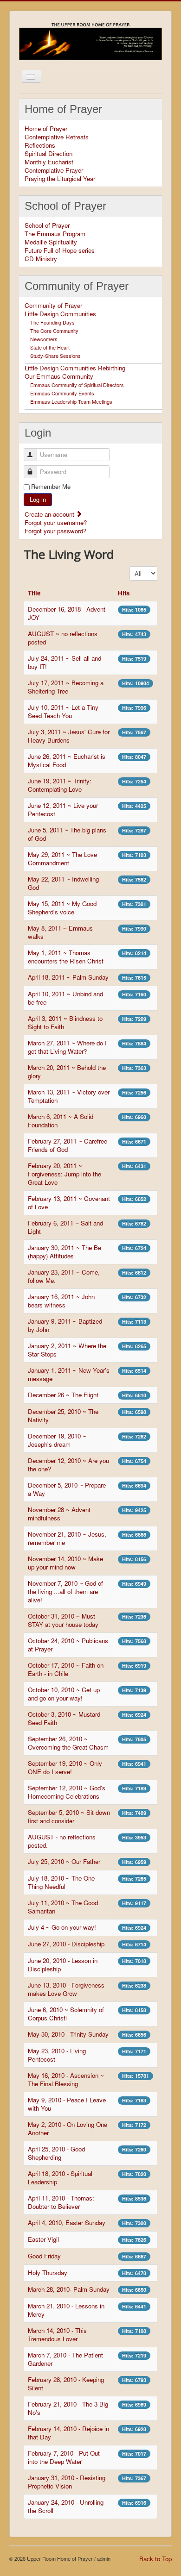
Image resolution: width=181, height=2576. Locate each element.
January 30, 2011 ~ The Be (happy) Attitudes (65, 1252)
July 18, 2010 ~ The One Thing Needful (61, 1882)
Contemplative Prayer (54, 170)
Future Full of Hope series (60, 250)
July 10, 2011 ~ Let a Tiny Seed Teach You (63, 711)
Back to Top (155, 2559)
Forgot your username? (56, 522)
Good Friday (44, 2256)
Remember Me (51, 487)
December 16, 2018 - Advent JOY (67, 613)
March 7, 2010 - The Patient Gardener (65, 2359)
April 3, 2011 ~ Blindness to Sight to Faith (65, 1022)
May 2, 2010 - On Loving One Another (68, 2129)
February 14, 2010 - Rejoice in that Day (68, 2433)
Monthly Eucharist (49, 162)
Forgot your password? (55, 531)
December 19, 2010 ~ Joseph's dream (57, 1440)
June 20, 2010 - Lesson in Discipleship (63, 1965)
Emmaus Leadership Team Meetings (71, 401)
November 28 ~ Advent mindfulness (59, 1514)
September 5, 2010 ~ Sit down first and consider (69, 1816)
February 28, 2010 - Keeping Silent (66, 2384)
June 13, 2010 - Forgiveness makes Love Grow (66, 1989)
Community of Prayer (53, 306)
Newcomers (44, 339)
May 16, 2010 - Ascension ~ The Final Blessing (66, 2079)
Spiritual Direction (48, 154)
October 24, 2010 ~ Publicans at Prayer (68, 1645)
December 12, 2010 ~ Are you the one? (68, 1465)
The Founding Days (52, 322)
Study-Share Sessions (55, 356)
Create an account (50, 514)
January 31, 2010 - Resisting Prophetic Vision (67, 2482)
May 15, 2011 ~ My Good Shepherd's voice (62, 908)
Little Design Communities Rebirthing (75, 368)
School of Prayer (47, 225)
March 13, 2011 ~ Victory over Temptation (69, 1096)
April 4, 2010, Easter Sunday (67, 2223)
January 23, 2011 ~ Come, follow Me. (64, 1276)
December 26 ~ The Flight (63, 1395)
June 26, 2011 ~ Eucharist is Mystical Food (67, 760)
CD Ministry (41, 259)
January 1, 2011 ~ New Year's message (69, 1374)
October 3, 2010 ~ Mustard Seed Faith (64, 1718)
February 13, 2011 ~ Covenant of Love (69, 1203)
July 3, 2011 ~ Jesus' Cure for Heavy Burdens (69, 736)
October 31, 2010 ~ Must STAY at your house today (63, 1620)
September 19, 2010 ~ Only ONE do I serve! (65, 1767)
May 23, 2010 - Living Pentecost (57, 2055)
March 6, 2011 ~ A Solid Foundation (61, 1121)
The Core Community (54, 331)
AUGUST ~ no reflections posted (63, 638)
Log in (38, 499)
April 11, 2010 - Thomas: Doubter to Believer (61, 2202)
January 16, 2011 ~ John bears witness (61, 1301)
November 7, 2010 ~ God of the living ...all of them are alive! (65, 1591)
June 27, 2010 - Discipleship (66, 1944)
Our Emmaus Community (59, 376)
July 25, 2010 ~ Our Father (64, 1861)
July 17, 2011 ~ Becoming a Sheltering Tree (66, 687)
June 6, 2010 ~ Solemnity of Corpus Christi (66, 2014)
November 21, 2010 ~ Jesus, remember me (67, 1538)
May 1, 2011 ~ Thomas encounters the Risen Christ (66, 957)
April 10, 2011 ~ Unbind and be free (65, 998)
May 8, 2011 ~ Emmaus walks (60, 932)
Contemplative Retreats (57, 137)
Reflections (40, 145)
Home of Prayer (46, 129)
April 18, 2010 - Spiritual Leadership (60, 2178)
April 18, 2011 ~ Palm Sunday (68, 977)
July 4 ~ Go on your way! (62, 1927)
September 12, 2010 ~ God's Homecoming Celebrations (67, 1792)
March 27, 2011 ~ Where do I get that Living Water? (67, 1047)
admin (104, 2558)
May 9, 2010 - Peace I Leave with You (67, 2104)
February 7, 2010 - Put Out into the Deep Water (64, 2457)
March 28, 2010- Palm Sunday (69, 2289)
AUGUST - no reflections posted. (62, 1841)
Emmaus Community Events (62, 393)
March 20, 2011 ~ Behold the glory (67, 1072)
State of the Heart (50, 347)
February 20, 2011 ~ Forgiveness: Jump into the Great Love (65, 1174)
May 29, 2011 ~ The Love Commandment (62, 859)
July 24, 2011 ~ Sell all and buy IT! (65, 662)
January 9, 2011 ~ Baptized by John (65, 1325)
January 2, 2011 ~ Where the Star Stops (67, 1350)
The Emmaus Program (55, 234)
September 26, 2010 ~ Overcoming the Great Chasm (68, 1743)
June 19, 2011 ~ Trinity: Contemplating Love (60, 785)
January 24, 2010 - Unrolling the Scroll (66, 2506)
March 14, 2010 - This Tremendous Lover (57, 2335)
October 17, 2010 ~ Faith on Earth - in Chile (66, 1669)
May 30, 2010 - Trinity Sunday (68, 2034)
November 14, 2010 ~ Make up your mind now (65, 1563)
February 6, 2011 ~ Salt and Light (65, 1227)
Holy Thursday (48, 2273)
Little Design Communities (60, 314)
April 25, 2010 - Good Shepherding (56, 2153)
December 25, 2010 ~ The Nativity (63, 1416)
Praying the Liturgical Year (60, 179)
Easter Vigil (43, 2239)
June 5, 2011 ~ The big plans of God (67, 834)
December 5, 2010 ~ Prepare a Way (67, 1489)
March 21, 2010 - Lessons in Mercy (66, 2310)
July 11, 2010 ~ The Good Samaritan (63, 1907)
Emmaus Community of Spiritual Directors (77, 385)
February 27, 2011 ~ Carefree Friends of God (68, 1145)
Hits (124, 593)
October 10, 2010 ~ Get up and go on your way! (64, 1694)
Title (34, 593)
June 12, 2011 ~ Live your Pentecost (63, 810)
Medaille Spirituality (51, 242)
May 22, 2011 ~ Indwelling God (63, 883)
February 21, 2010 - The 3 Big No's (68, 2408)
